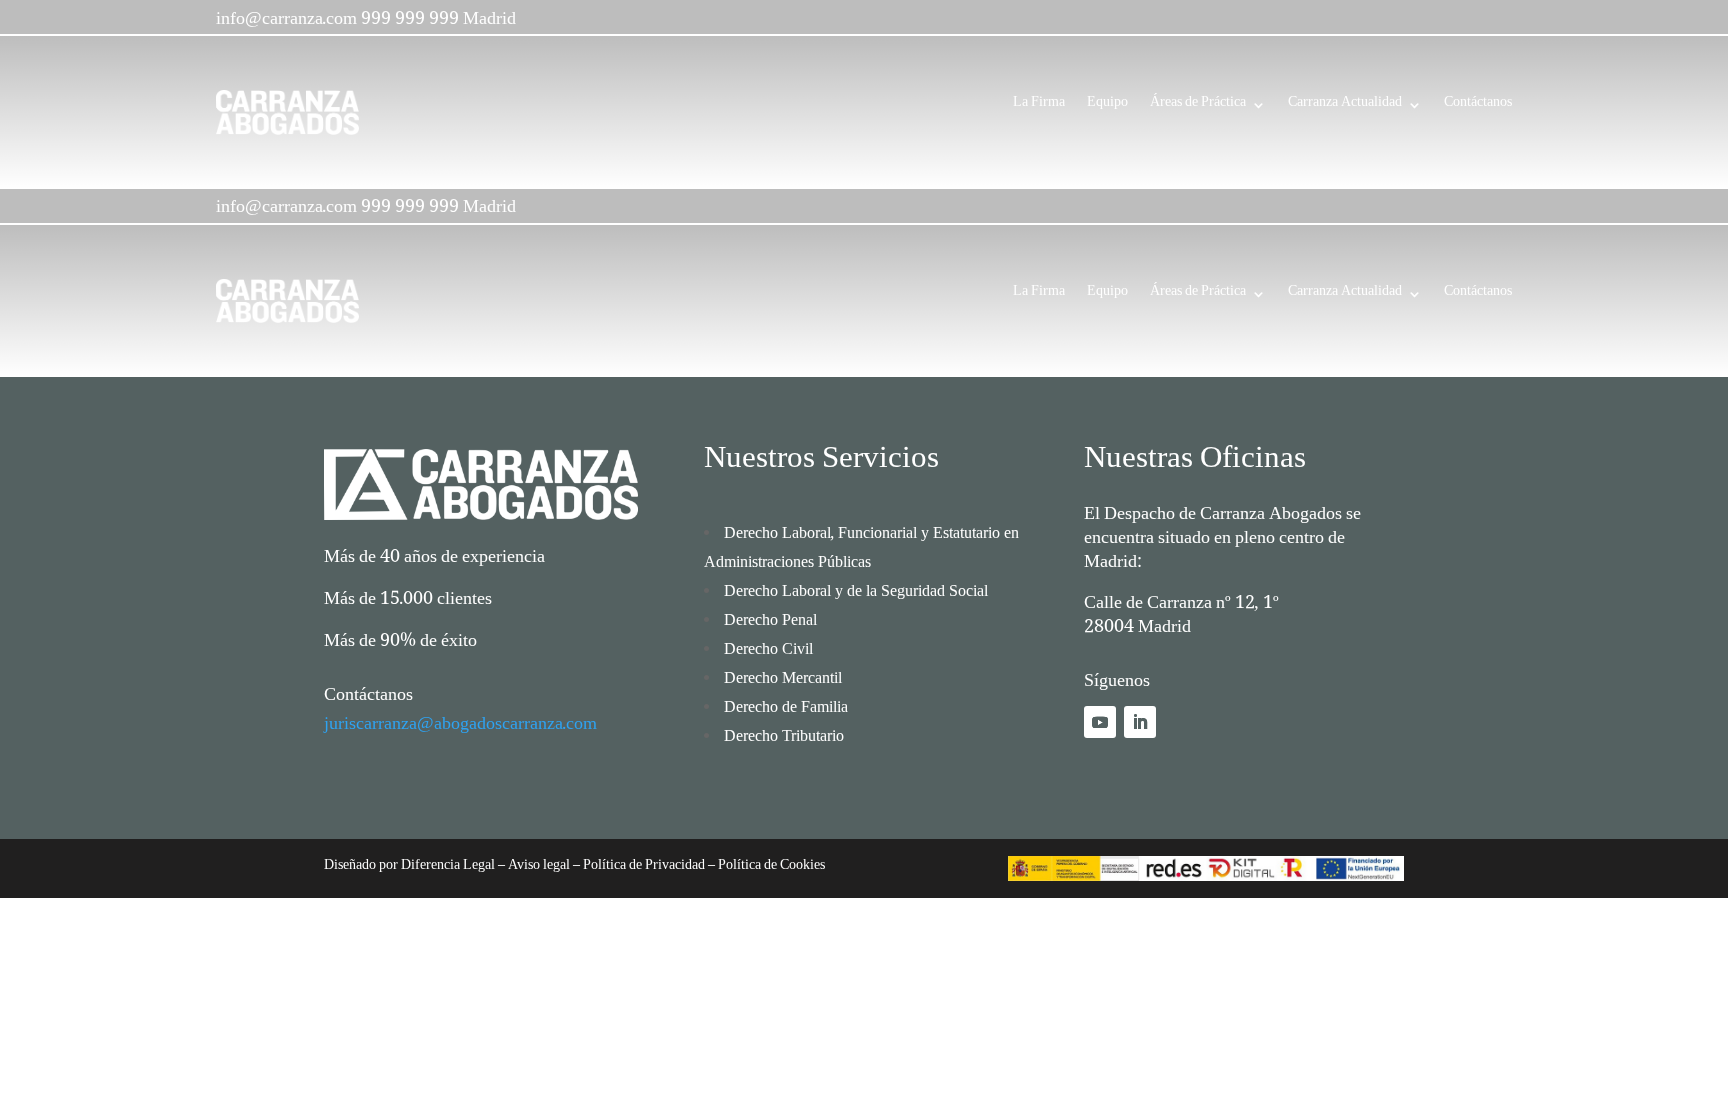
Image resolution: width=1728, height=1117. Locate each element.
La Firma (1039, 107)
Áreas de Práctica (1198, 107)
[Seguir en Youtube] (1100, 722)
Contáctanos (1478, 107)
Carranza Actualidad (1345, 107)
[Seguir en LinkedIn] (1140, 722)
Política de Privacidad (644, 867)
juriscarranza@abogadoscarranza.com (460, 727)
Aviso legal (539, 867)
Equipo (1107, 107)
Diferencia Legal (446, 867)
